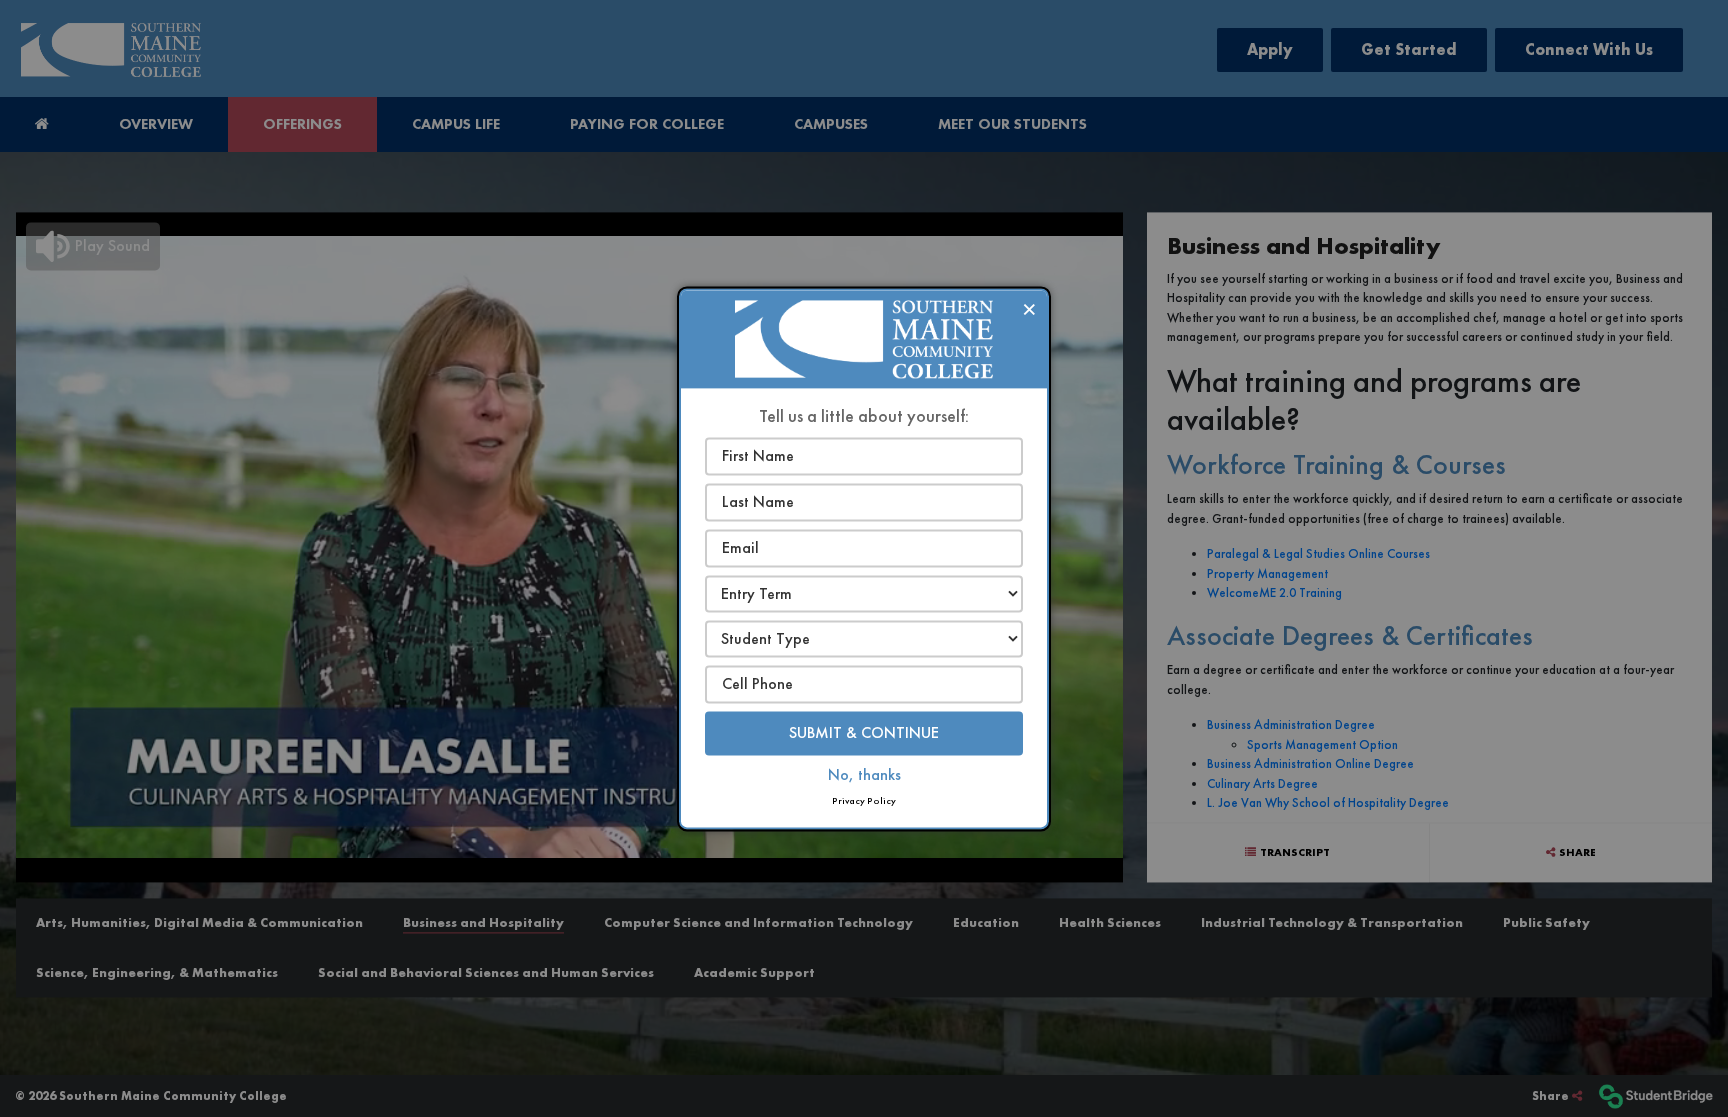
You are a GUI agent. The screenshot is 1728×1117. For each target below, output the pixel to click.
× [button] (1029, 308)
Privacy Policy (864, 800)
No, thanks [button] (864, 774)
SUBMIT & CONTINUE (864, 732)
